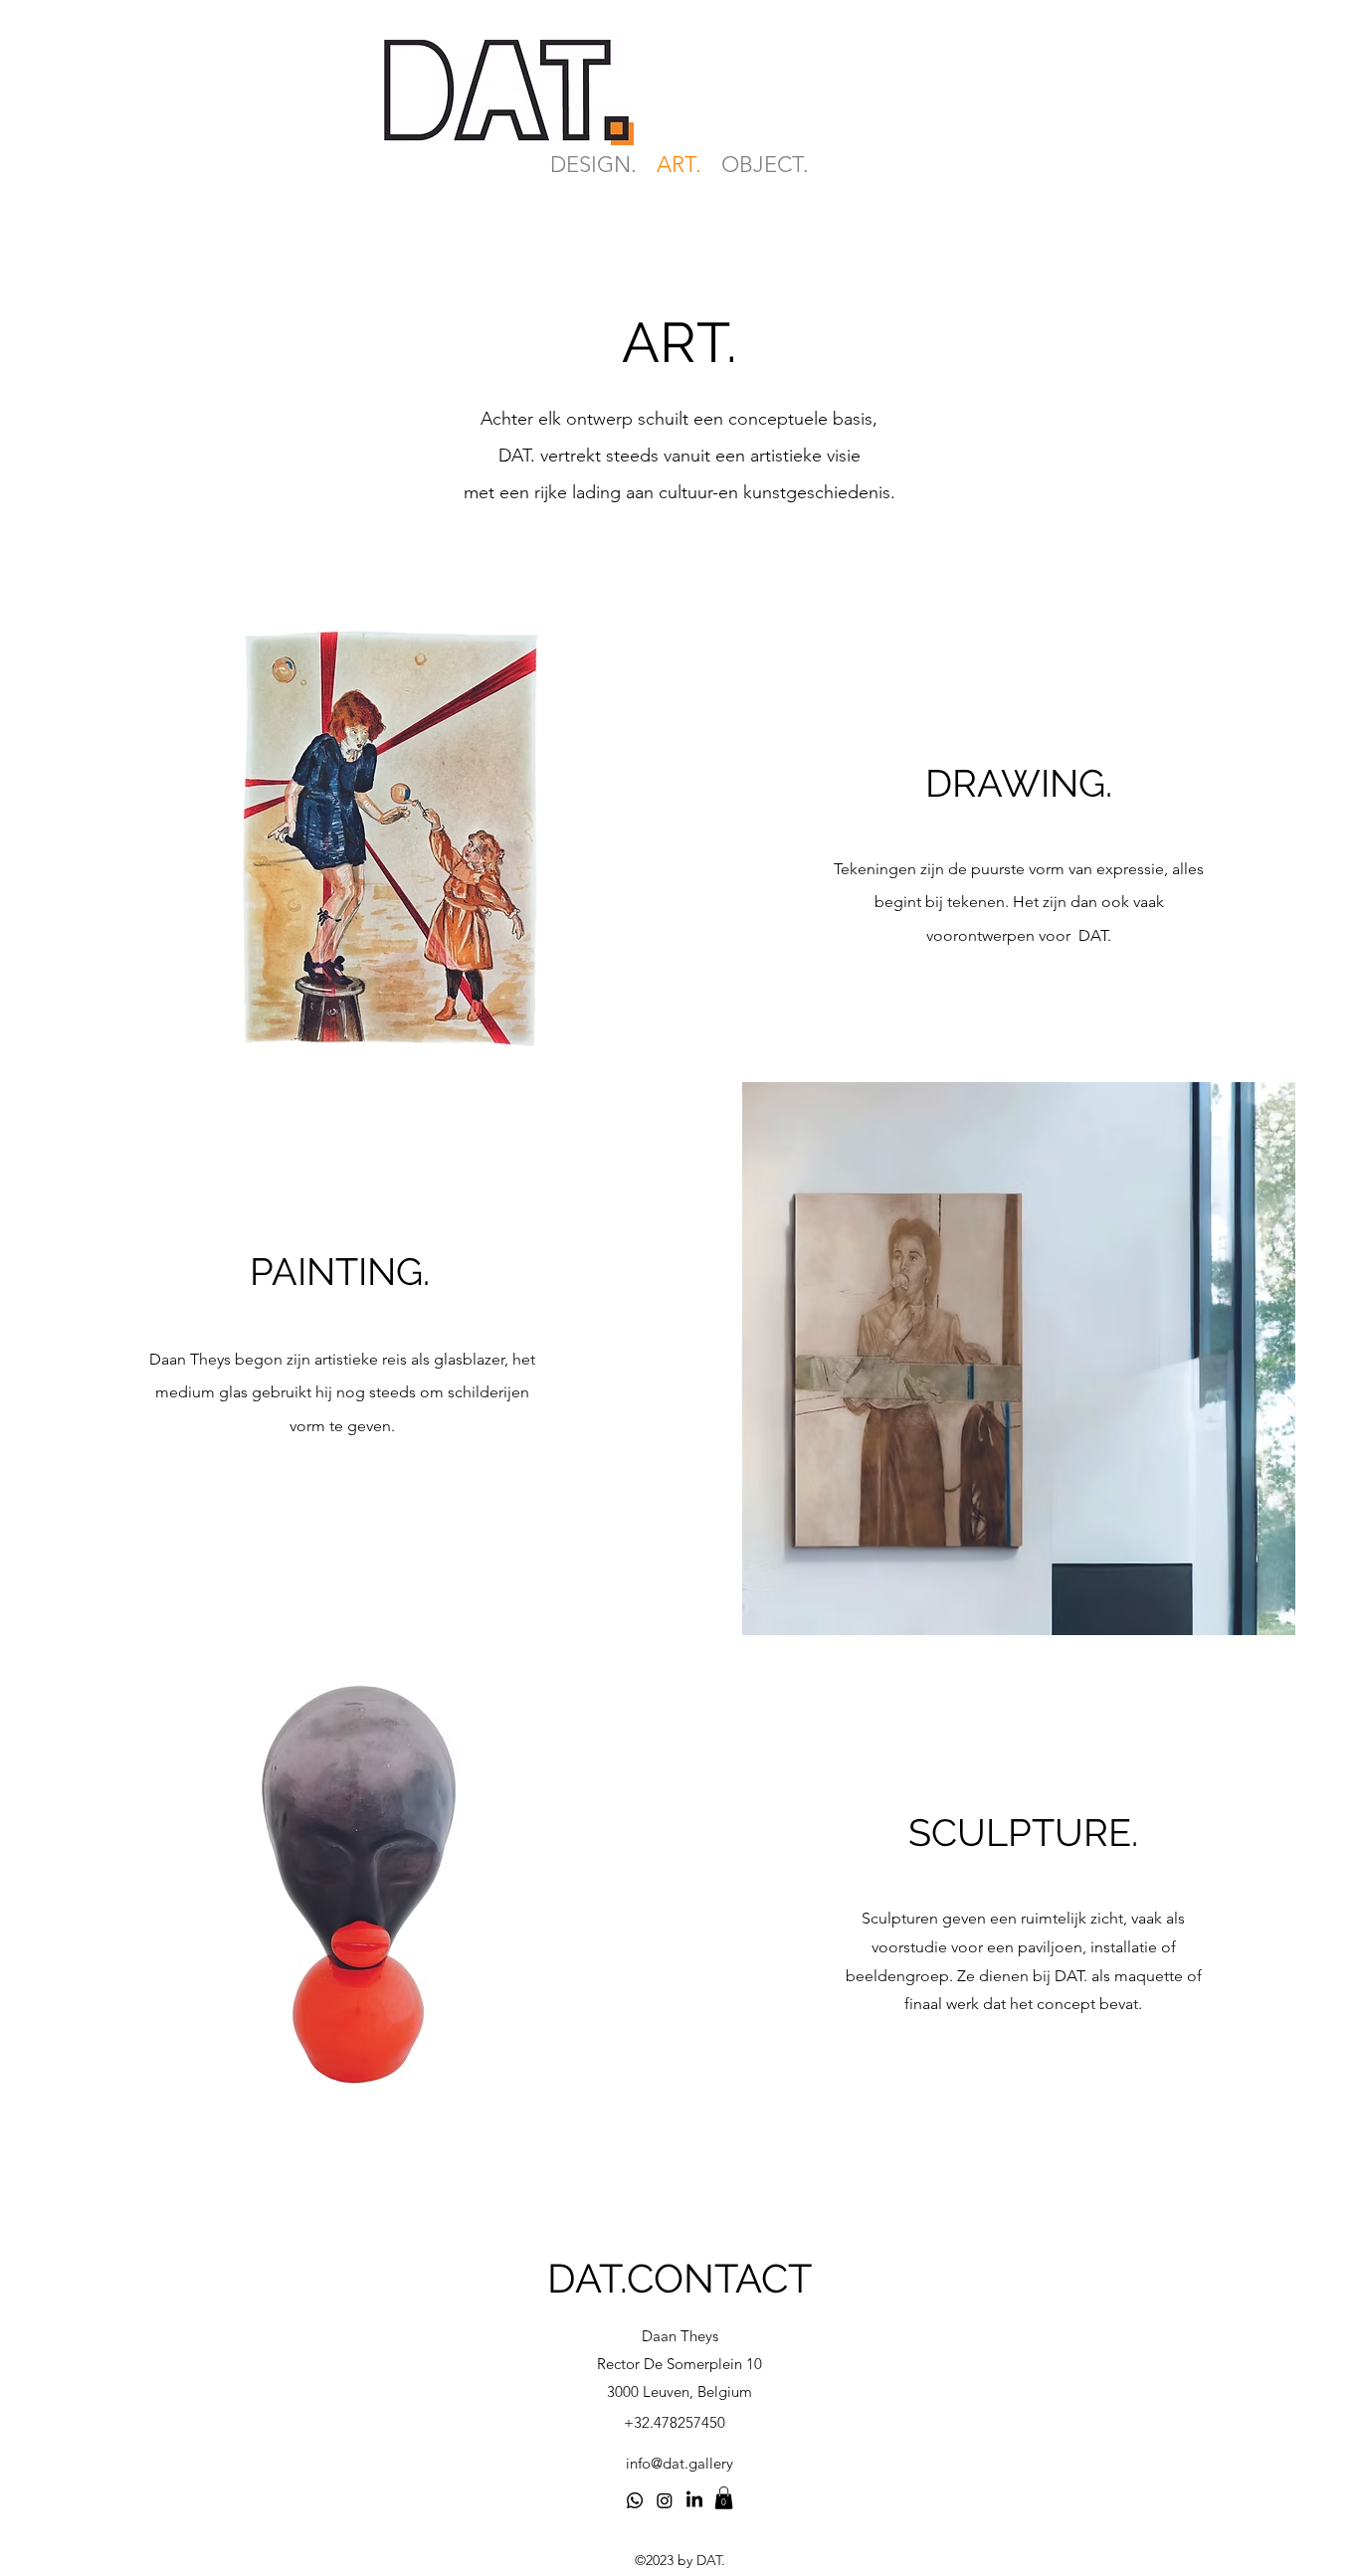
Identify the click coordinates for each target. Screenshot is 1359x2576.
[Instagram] (665, 2500)
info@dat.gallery (679, 2463)
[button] (385, 834)
